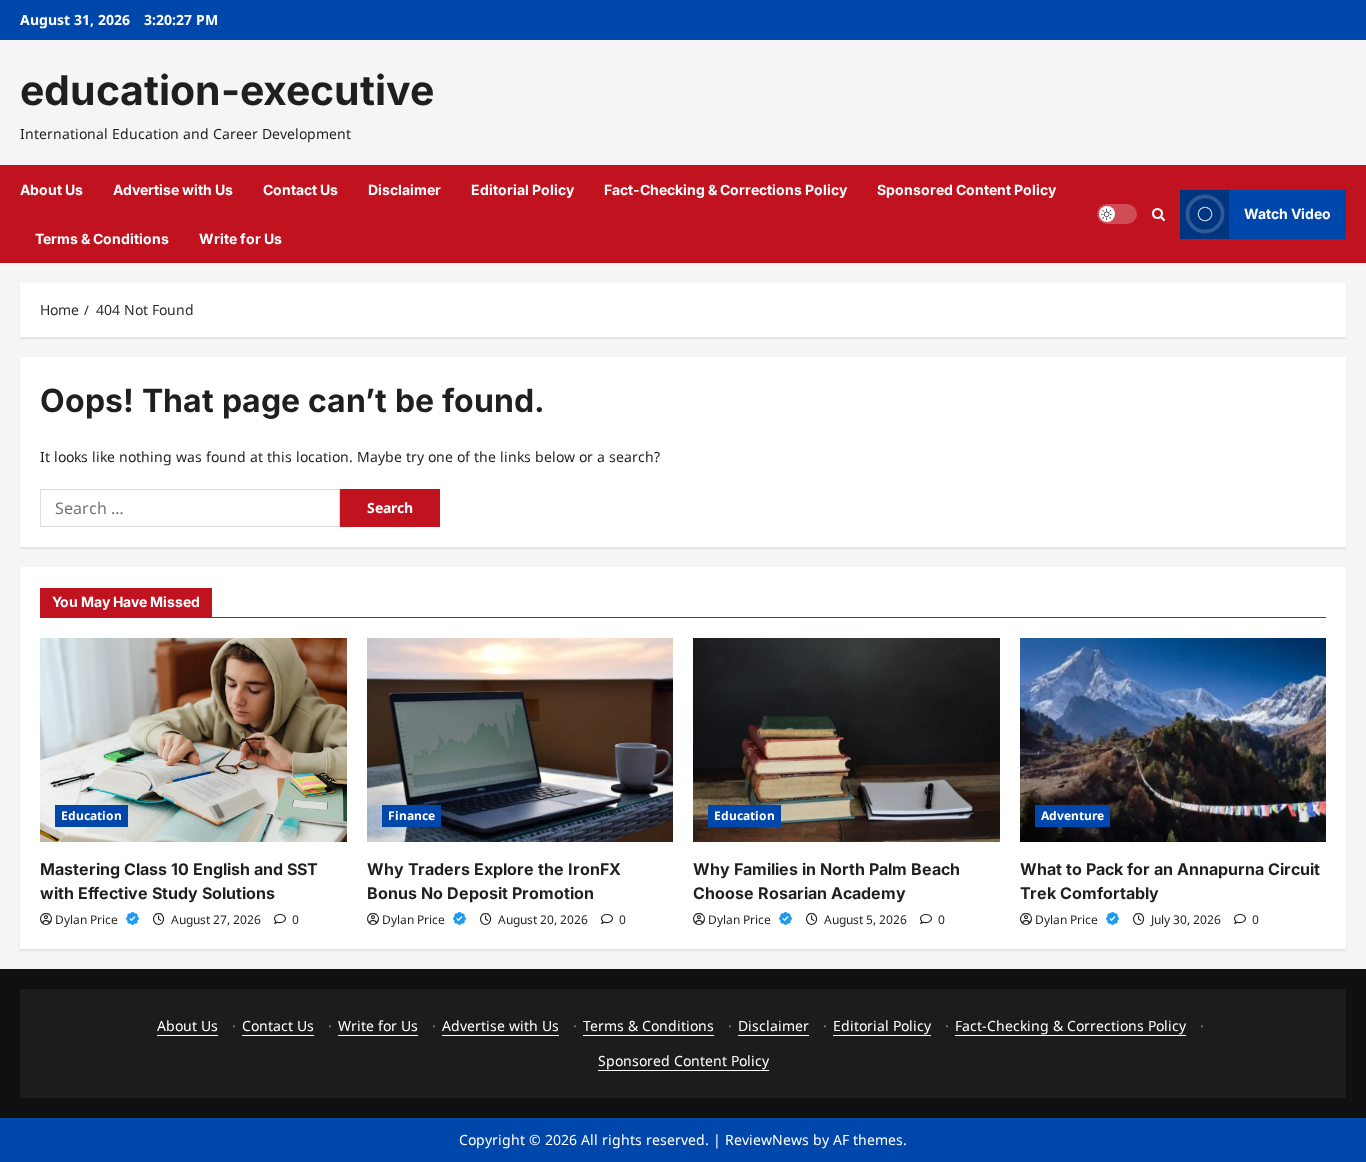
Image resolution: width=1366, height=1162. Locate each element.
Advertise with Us (173, 189)
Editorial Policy (522, 189)
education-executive (227, 90)
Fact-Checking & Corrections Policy (725, 189)
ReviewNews (767, 1139)
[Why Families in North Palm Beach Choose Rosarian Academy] (846, 740)
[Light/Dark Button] (1117, 214)
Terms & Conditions (102, 238)
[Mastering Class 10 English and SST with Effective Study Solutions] (193, 740)
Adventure (1072, 815)
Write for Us (240, 238)
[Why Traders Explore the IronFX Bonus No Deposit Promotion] (520, 740)
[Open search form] (1158, 214)
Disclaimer (404, 189)
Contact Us (300, 189)
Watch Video (1287, 213)
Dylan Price (88, 919)
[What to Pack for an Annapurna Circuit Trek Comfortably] (1173, 740)
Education (91, 815)
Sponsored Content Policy (966, 189)
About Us (51, 189)
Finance (411, 815)
